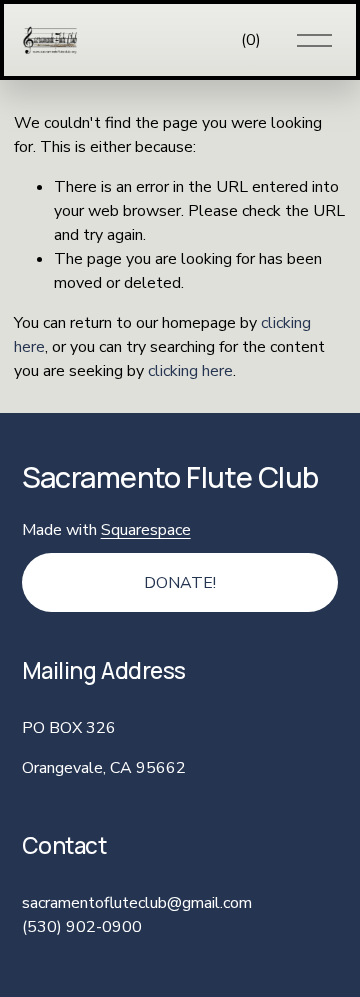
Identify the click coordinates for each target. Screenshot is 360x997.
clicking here (190, 371)
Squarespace (146, 530)
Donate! (180, 583)
